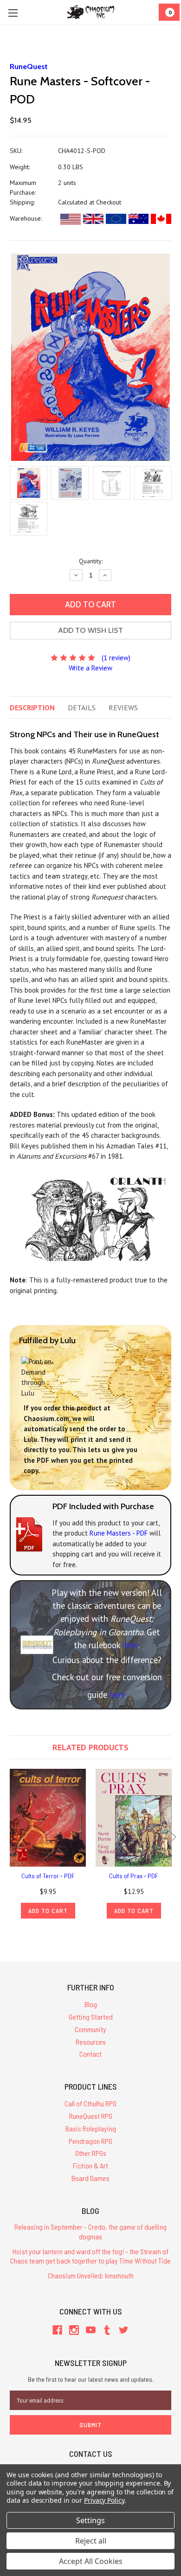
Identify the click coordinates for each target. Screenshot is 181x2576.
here (130, 1645)
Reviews (123, 708)
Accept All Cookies (91, 2561)
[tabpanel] (48, 1844)
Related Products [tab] (90, 1747)
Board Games (90, 2178)
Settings (90, 2520)
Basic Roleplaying (91, 2128)
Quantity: (91, 561)
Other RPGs (91, 2153)
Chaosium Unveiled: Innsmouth (91, 2275)
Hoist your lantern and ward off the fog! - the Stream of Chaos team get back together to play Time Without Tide (90, 2256)
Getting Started (91, 2017)
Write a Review (90, 668)
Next (172, 1837)
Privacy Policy (104, 2500)
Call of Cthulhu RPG (90, 2103)
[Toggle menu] (13, 13)
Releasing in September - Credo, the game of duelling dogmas (90, 2232)
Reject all (91, 2541)
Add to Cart (48, 1910)
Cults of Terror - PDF (48, 1876)
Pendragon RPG (90, 2141)
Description (32, 708)
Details (82, 708)
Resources (91, 2042)
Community (90, 2029)
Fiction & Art (90, 2165)
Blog (91, 2004)
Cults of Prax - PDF (134, 1876)
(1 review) (116, 658)
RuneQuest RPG (91, 2116)
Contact (90, 2054)
